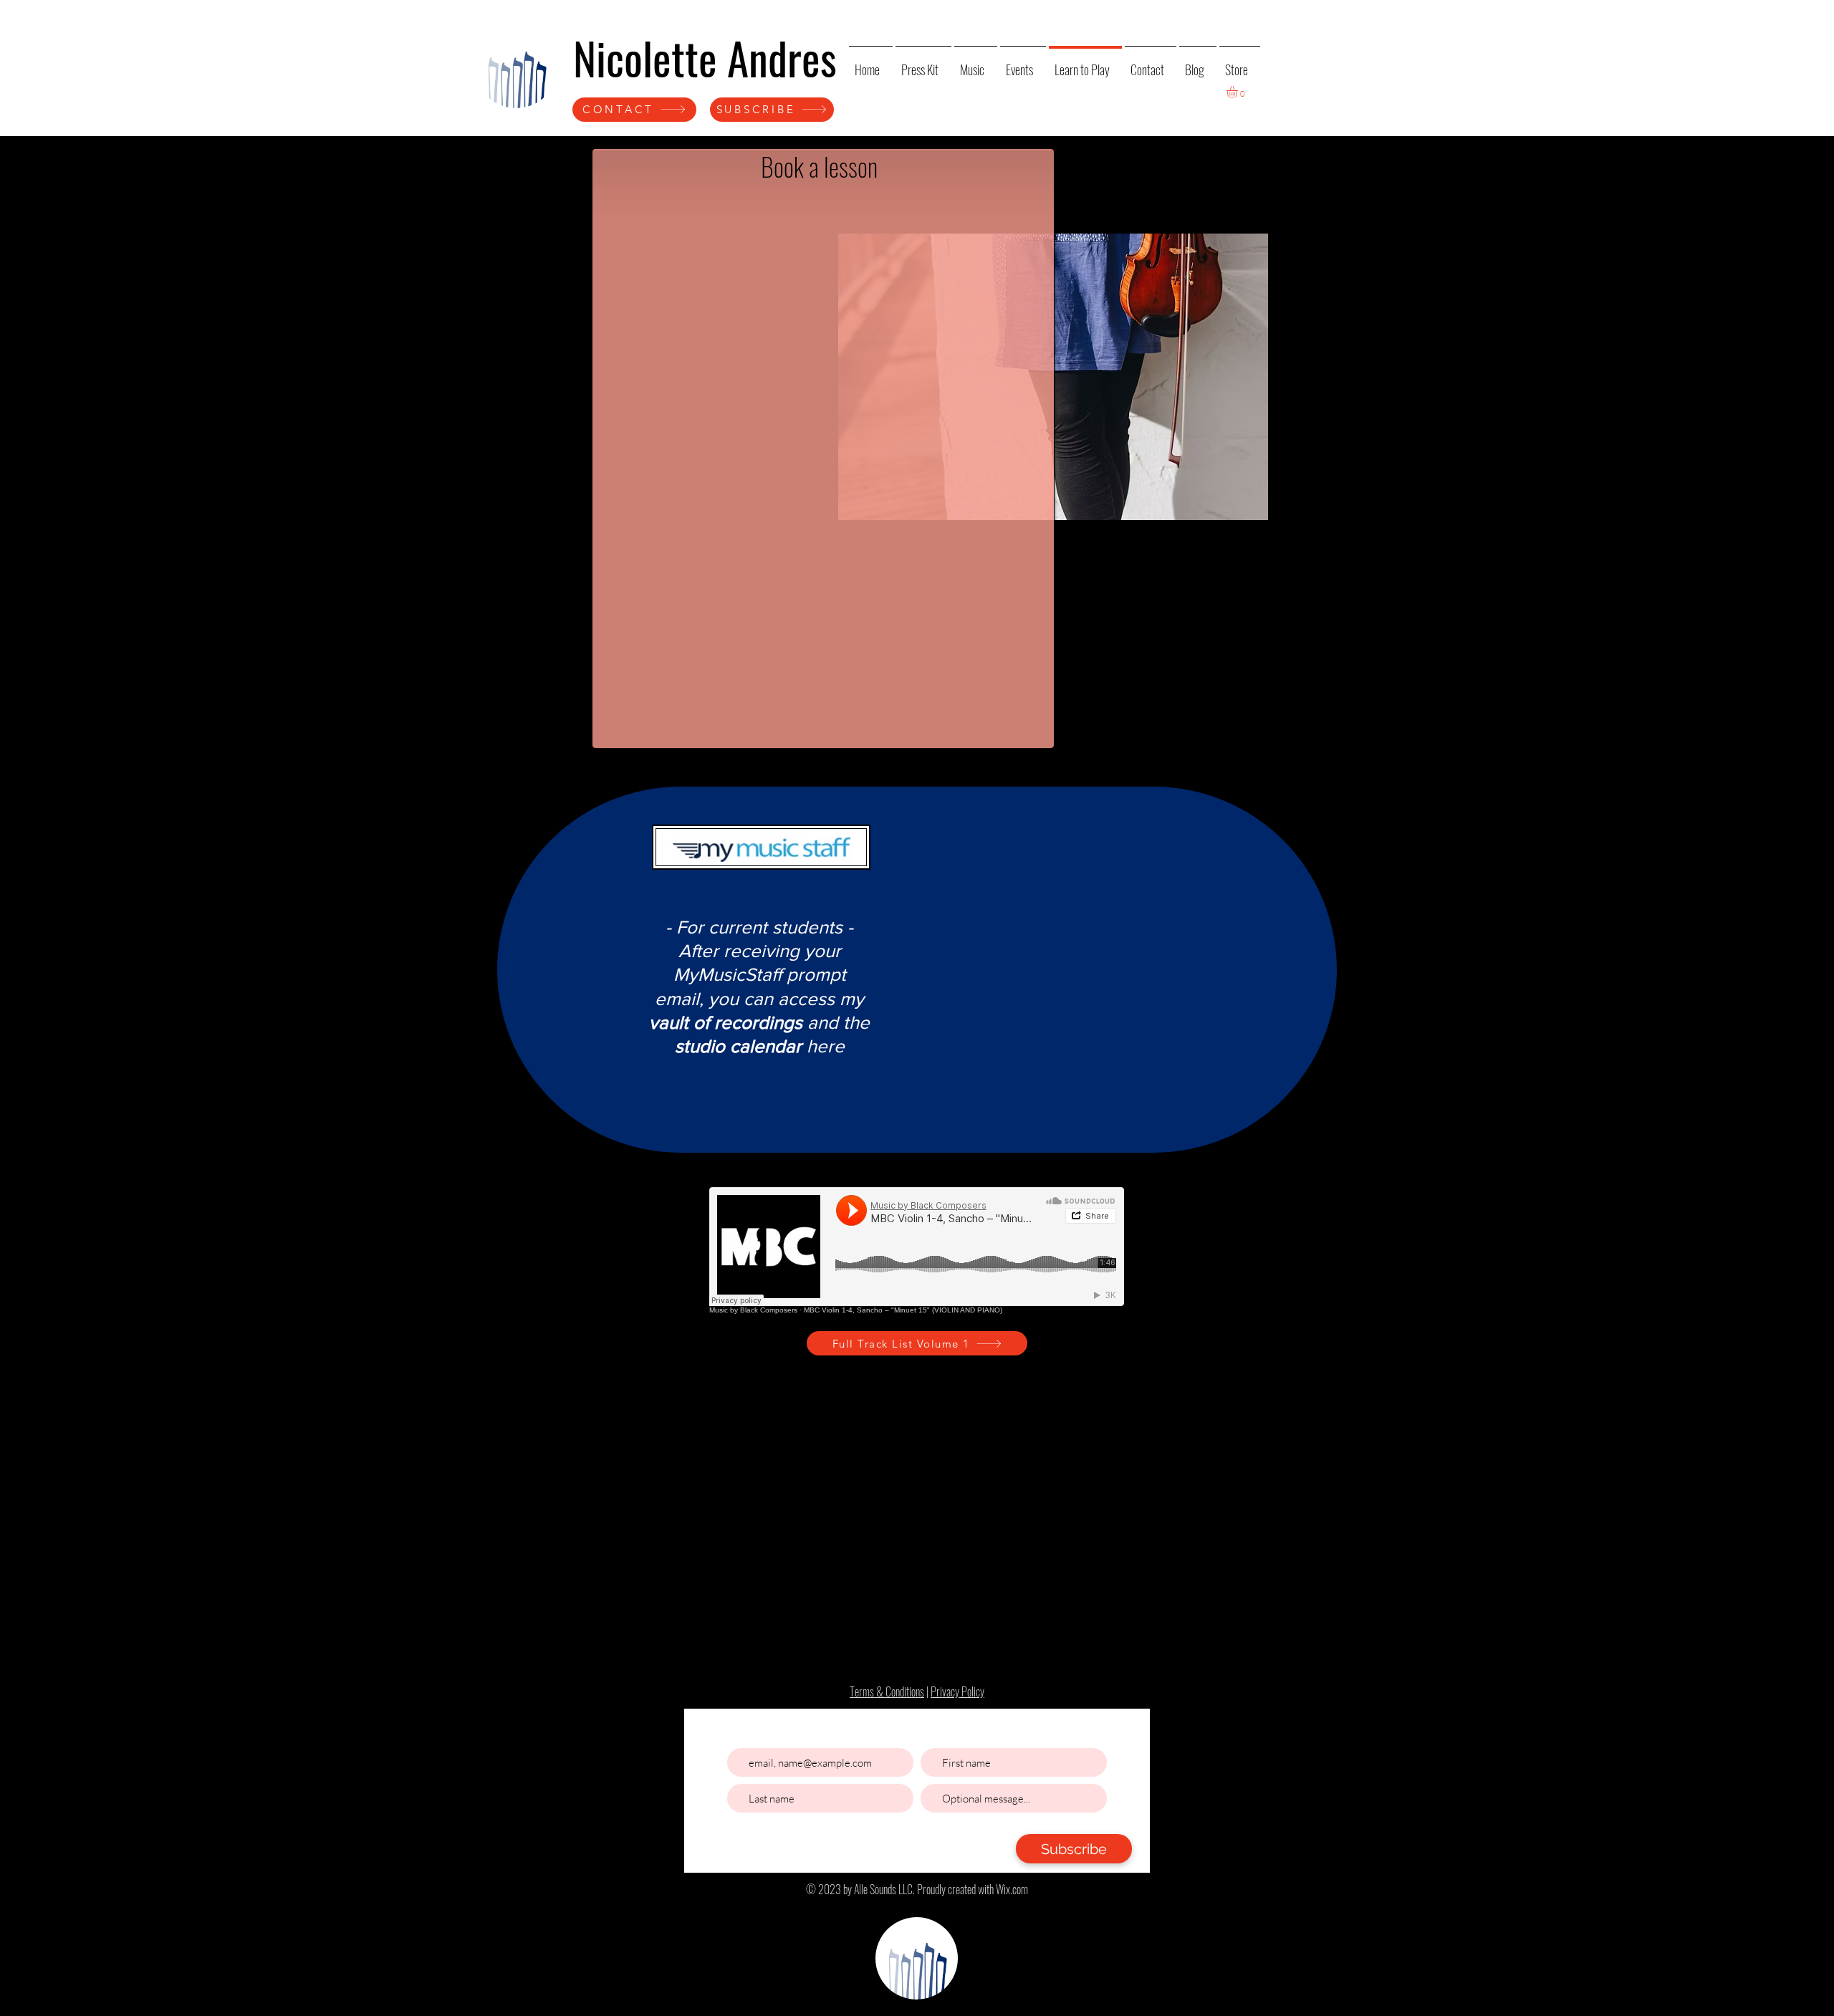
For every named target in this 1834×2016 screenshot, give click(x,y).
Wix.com (1012, 1889)
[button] (1239, 92)
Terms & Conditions (887, 1691)
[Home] (516, 67)
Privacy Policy (957, 1691)
